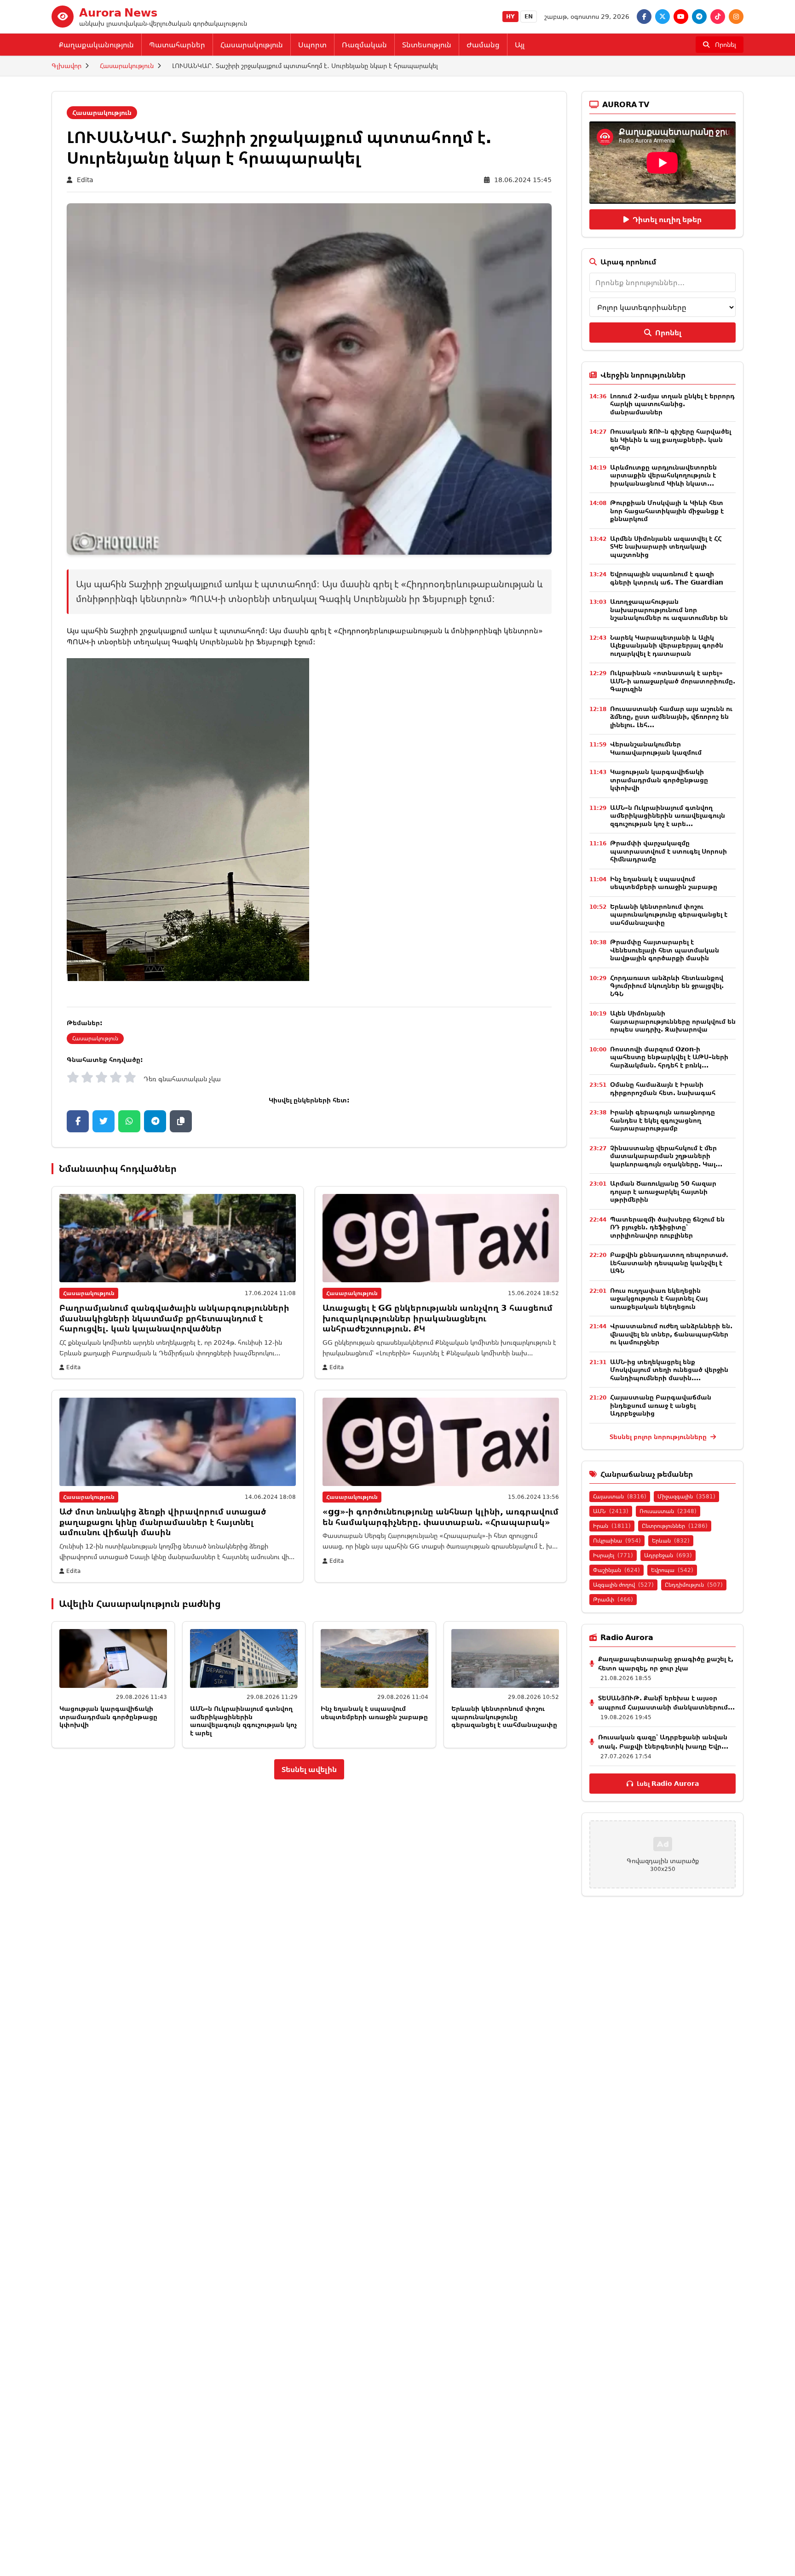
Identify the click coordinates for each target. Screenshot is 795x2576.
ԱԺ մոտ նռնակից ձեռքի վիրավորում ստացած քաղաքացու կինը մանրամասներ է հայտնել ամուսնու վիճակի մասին (163, 1522)
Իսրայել (613, 1555)
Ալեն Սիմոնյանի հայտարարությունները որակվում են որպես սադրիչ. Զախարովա (673, 1021)
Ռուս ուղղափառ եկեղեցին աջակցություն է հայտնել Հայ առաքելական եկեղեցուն (659, 1298)
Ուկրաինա (617, 1540)
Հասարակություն (252, 45)
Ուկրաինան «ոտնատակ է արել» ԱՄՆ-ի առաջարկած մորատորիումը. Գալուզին (673, 681)
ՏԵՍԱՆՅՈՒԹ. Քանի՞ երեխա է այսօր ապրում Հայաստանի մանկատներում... (666, 1702)
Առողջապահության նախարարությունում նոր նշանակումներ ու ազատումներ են (669, 609)
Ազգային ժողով (623, 1585)
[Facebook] (644, 17)
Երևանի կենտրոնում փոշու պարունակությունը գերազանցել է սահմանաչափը (504, 1716)
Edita (85, 180)
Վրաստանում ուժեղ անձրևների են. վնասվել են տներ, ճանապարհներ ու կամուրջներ (671, 1334)
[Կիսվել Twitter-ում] (104, 1121)
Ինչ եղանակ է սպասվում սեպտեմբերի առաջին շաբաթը (374, 1713)
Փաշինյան (616, 1570)
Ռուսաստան (668, 1511)
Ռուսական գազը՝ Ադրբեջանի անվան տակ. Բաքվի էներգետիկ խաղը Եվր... (663, 1741)
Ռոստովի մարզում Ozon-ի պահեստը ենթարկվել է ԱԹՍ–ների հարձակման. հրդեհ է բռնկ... (669, 1057)
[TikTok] (718, 17)
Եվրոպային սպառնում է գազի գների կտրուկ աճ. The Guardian (667, 578)
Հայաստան (620, 1496)
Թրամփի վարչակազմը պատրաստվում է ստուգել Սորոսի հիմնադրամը (668, 851)
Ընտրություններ (675, 1526)
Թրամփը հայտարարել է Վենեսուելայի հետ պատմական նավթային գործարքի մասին (665, 950)
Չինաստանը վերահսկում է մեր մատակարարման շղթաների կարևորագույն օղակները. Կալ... (666, 1156)
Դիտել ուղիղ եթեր (667, 219)
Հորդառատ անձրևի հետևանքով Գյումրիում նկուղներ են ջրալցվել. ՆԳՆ (667, 986)
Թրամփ (613, 1599)
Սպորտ (312, 45)
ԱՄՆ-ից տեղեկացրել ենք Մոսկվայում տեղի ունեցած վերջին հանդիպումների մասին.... (669, 1370)
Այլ (520, 45)
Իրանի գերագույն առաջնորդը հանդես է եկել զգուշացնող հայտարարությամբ (662, 1120)
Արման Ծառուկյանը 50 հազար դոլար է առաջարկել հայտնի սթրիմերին (663, 1191)
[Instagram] (736, 17)
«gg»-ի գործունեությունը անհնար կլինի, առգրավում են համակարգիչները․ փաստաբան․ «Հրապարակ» (441, 1517)
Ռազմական (364, 45)
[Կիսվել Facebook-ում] (78, 1121)
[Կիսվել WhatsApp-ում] (129, 1121)
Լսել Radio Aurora (668, 1783)
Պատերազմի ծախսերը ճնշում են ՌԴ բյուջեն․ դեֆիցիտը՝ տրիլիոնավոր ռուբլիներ (667, 1227)
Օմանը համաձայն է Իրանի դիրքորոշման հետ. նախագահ (663, 1088)
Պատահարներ (177, 45)
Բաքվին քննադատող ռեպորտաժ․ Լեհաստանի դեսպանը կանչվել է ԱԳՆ (669, 1262)
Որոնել (668, 333)
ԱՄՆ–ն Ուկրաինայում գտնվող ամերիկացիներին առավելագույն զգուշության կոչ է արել (243, 1721)
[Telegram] (699, 17)
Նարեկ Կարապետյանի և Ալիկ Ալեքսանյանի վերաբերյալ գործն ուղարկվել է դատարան (667, 645)
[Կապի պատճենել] (181, 1121)
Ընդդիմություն (694, 1585)
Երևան (671, 1540)
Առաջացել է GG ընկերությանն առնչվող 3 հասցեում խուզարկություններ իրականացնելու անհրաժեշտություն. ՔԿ (438, 1318)
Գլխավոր (66, 66)
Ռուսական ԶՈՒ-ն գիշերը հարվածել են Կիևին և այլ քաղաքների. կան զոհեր (671, 439)
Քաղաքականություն (96, 45)
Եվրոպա (672, 1570)
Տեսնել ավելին (309, 1769)
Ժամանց (483, 45)
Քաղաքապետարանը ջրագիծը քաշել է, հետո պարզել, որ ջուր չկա (666, 1663)
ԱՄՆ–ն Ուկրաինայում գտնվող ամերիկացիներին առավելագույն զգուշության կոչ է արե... (668, 815)
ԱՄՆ (611, 1511)
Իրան (612, 1526)
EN (529, 16)
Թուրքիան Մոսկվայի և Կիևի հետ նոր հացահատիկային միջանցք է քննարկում (667, 511)
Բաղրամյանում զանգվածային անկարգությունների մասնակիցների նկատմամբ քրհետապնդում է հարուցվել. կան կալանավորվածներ (174, 1318)
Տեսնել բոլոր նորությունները (659, 1437)
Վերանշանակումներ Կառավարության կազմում (656, 748)
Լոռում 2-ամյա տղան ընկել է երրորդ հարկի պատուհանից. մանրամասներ (672, 404)
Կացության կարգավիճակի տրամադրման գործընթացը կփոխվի (108, 1716)
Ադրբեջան (668, 1555)
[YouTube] (681, 17)
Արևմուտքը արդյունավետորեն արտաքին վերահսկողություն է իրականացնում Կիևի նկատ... (663, 475)
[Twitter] (662, 17)
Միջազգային (686, 1496)
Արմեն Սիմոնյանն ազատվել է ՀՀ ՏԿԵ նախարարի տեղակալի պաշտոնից (666, 546)
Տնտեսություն (427, 45)
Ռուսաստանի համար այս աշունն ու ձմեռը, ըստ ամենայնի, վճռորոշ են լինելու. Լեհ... (671, 717)
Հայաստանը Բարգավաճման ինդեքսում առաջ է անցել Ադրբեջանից (661, 1405)
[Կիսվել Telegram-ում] (155, 1121)
